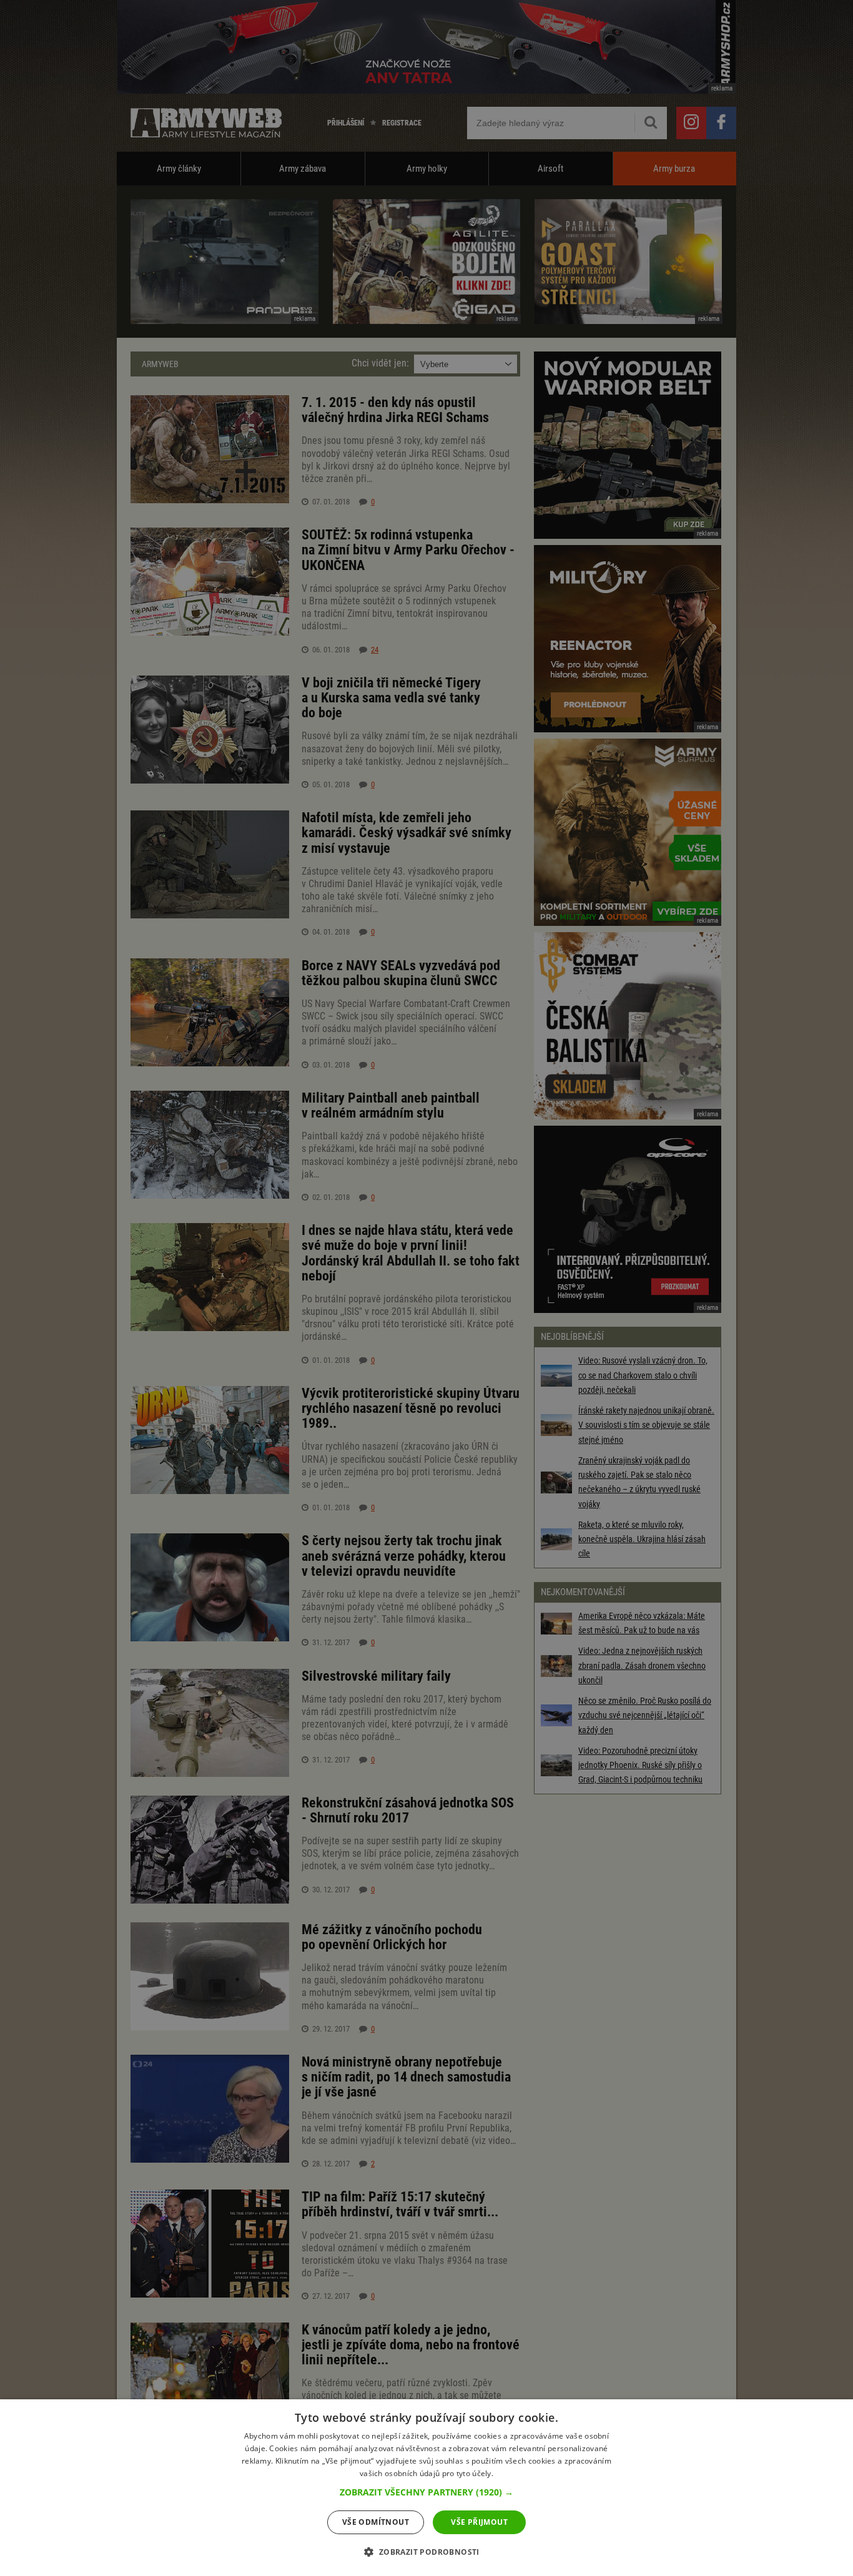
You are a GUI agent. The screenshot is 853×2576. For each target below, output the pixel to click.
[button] (426, 2492)
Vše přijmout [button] (479, 2522)
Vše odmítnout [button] (376, 2522)
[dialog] (426, 2488)
